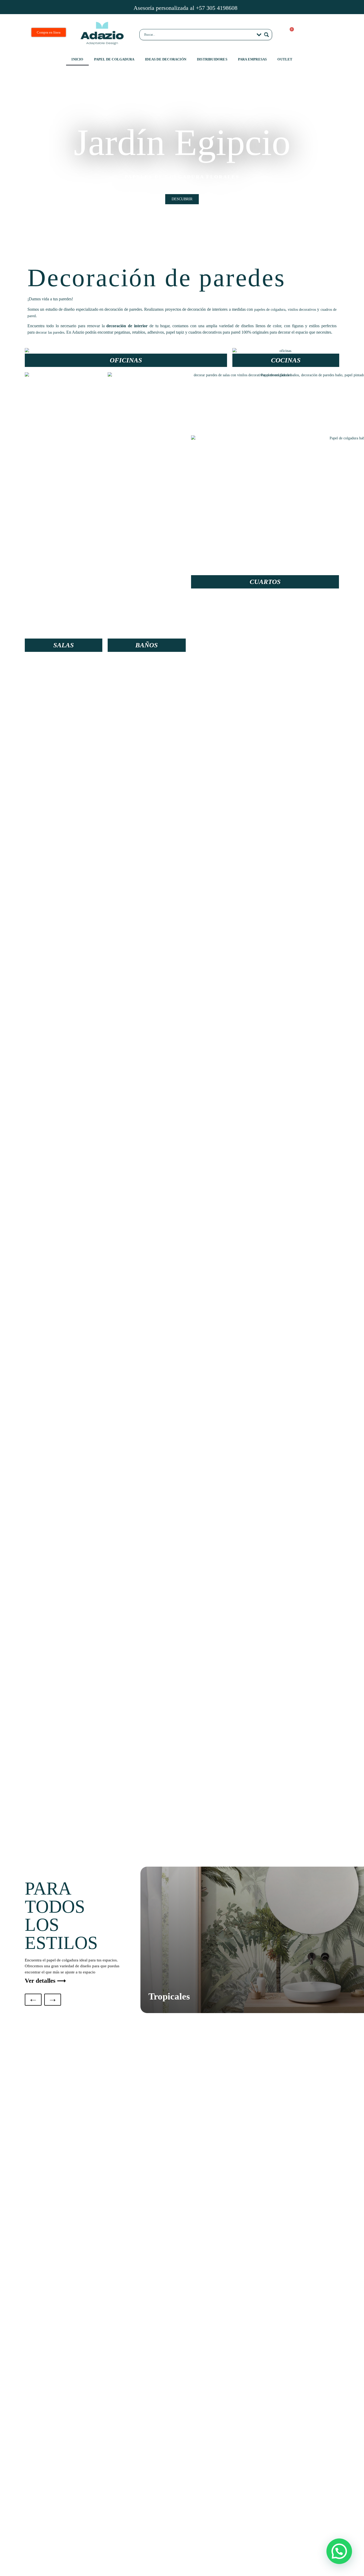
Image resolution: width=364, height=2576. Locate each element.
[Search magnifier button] (266, 35)
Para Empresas (252, 59)
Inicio (77, 59)
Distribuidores (212, 59)
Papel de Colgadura (114, 59)
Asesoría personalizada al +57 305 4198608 (185, 8)
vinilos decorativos (302, 310)
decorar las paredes (50, 332)
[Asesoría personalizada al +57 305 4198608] (122, 7)
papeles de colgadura (270, 310)
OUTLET (285, 59)
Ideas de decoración (166, 59)
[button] (9, 164)
